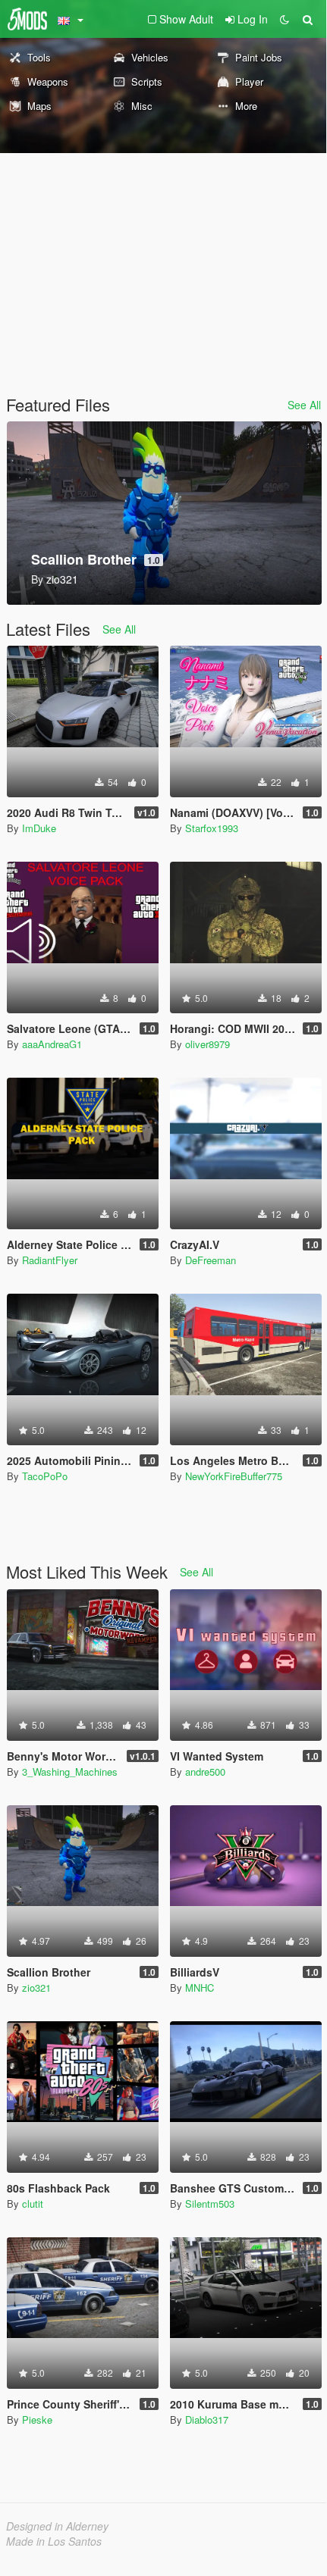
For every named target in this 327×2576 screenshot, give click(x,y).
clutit (33, 2204)
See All (304, 405)
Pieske (37, 2419)
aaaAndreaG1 (52, 1044)
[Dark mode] (285, 19)
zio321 (36, 1988)
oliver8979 (208, 1044)
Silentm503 (210, 2204)
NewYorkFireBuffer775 (234, 1476)
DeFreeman (211, 1260)
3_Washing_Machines (70, 1772)
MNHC (200, 1988)
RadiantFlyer (50, 1260)
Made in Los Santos (54, 2541)
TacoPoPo (45, 1476)
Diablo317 (207, 2419)
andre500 (205, 1772)
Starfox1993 (212, 828)
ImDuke (39, 828)
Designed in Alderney (57, 2526)
